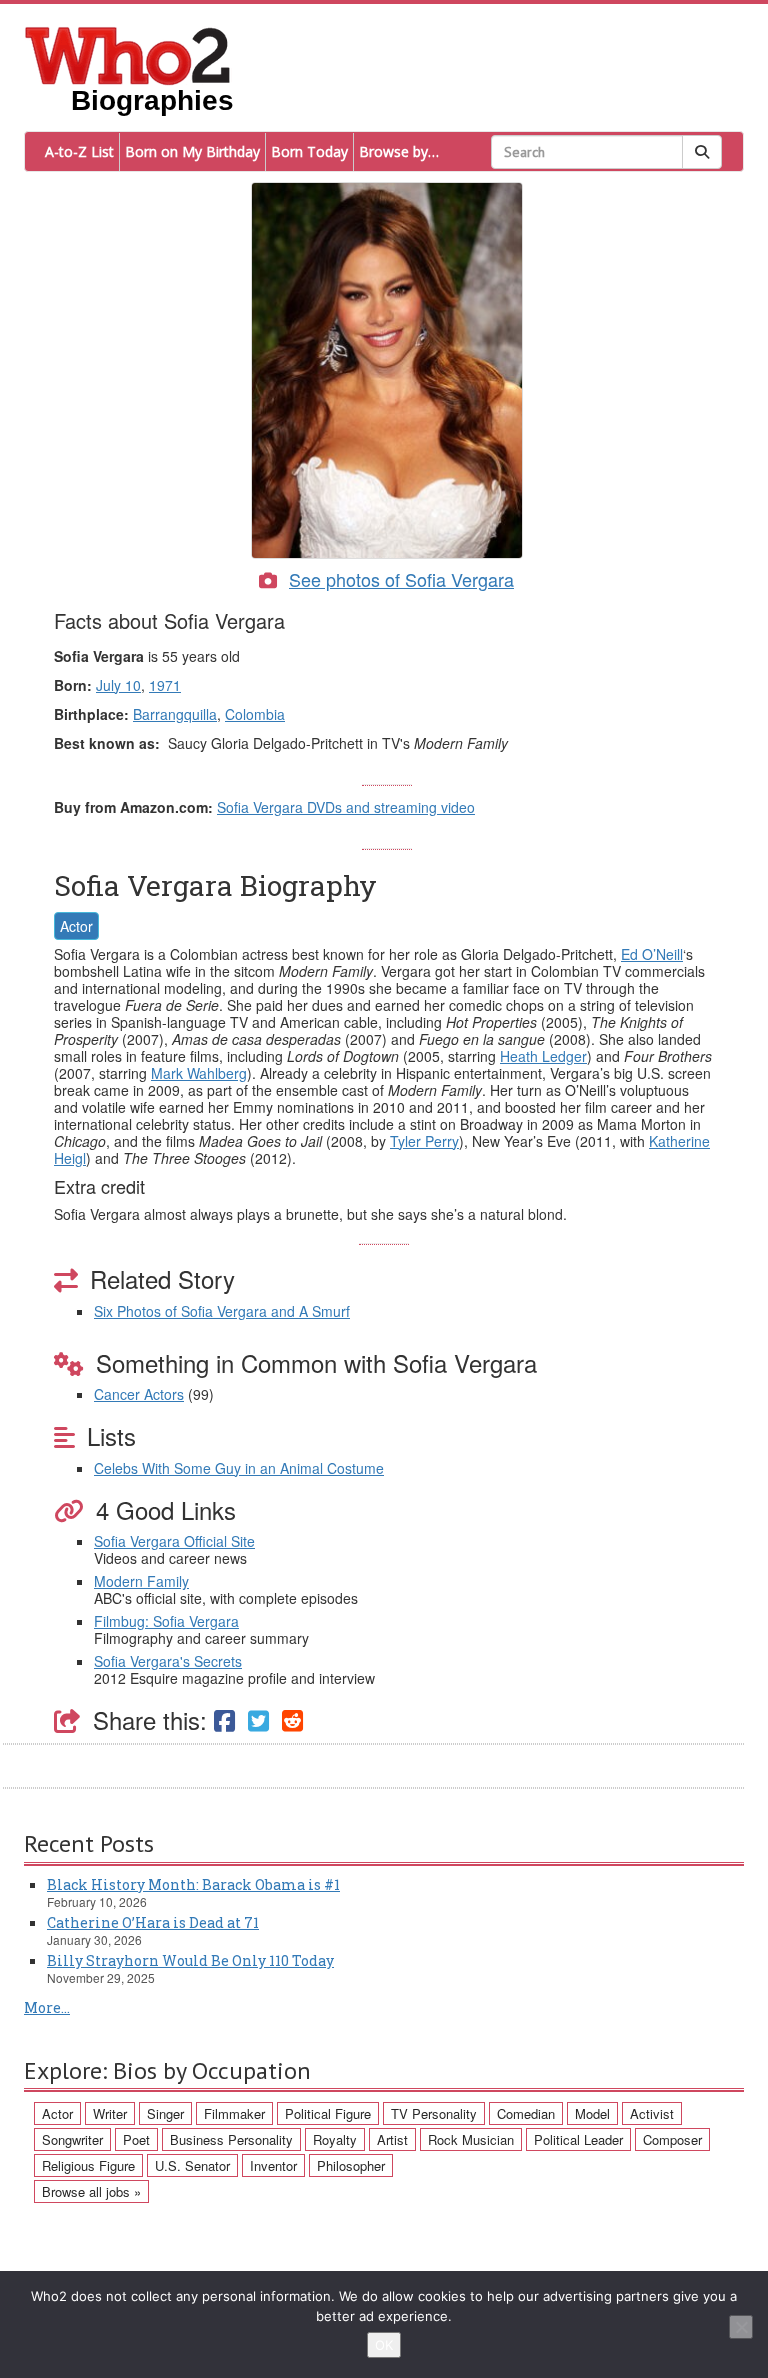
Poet (136, 2139)
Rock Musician (471, 2139)
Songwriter (72, 2139)
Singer (165, 2113)
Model (592, 2113)
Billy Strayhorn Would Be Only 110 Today (190, 1960)
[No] (741, 2327)
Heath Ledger (543, 1056)
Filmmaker (234, 2113)
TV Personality (434, 2113)
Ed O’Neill (652, 954)
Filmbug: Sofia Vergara (166, 1621)
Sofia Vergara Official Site (174, 1541)
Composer (672, 2139)
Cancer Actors (139, 1394)
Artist (392, 2139)
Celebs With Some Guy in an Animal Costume (239, 1468)
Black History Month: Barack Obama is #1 (193, 1884)
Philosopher (351, 2165)
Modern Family (141, 1581)
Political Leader (578, 2139)
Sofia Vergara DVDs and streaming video (346, 807)
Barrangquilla (175, 714)
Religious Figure (88, 2165)
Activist (652, 2113)
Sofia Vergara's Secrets (168, 1661)
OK (384, 2345)
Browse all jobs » (91, 2191)
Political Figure (328, 2113)
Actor (76, 926)
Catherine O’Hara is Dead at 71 (153, 1922)
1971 (165, 685)
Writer (110, 2113)
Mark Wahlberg (199, 1073)
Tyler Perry (424, 1141)
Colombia (255, 714)
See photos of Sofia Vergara (401, 579)
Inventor (273, 2165)
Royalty (335, 2139)
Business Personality (231, 2139)
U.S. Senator (192, 2165)
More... (47, 2007)
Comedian (526, 2113)
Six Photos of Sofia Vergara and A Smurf (222, 1311)
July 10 (118, 685)
